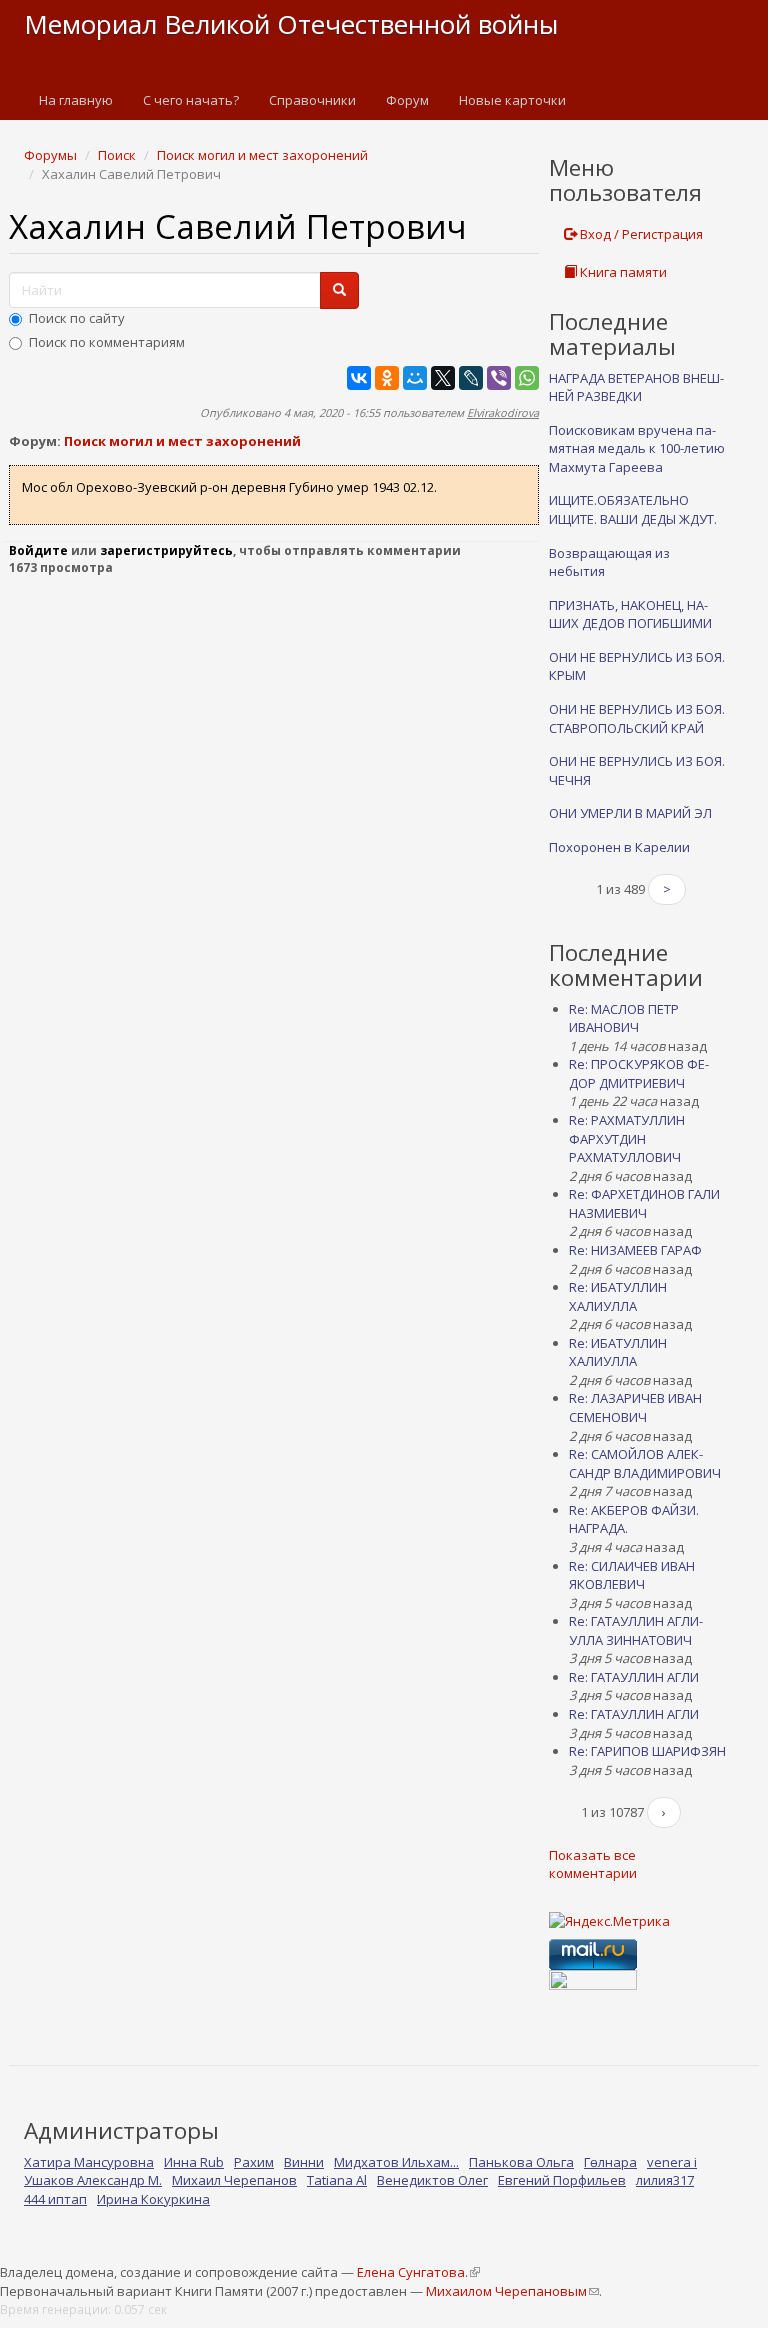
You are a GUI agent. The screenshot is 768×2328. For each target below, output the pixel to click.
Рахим (254, 2162)
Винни (304, 2162)
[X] (443, 378)
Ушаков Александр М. (93, 2180)
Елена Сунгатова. (418, 2272)
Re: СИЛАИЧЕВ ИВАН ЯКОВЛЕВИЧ (632, 1575)
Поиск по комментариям (107, 342)
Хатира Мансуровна (89, 2162)
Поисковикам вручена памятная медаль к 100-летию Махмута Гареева (637, 448)
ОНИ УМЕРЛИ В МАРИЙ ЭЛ (630, 813)
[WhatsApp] (527, 378)
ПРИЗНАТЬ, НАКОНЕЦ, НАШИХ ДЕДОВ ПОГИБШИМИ (630, 614)
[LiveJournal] (471, 378)
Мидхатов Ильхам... (396, 2162)
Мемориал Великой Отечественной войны (291, 24)
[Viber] (499, 378)
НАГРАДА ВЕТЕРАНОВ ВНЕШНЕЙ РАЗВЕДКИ (636, 387)
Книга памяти (622, 272)
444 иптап (55, 2199)
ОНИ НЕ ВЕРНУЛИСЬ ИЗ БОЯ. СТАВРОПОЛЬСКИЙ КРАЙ (637, 718)
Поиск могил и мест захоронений (262, 155)
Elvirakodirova (503, 412)
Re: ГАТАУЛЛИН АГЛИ (634, 1677)
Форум (407, 100)
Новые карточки (512, 100)
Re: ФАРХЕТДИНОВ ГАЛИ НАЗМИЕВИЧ (644, 1203)
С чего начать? (191, 100)
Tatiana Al (337, 2180)
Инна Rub (194, 2162)
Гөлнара (610, 2162)
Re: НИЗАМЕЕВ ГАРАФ (635, 1250)
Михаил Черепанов (234, 2180)
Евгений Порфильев (562, 2180)
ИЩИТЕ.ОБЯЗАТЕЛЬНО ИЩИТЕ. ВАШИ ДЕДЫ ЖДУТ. (633, 509)
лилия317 (665, 2180)
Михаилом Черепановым (512, 2291)
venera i (672, 2162)
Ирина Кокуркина (153, 2199)
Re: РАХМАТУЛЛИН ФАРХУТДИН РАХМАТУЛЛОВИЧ (627, 1138)
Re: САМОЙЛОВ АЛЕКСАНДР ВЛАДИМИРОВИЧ (645, 1463)
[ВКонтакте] (359, 378)
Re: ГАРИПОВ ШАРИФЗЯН (647, 1751)
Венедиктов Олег (432, 2180)
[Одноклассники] (387, 378)
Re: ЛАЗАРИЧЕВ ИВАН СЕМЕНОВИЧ (635, 1407)
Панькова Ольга (521, 2162)
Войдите (38, 550)
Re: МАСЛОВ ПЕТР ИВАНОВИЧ (624, 1018)
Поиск (117, 155)
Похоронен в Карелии (619, 847)
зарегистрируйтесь (166, 550)
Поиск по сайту (77, 318)
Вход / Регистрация (640, 234)
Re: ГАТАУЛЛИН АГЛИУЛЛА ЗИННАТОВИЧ (636, 1630)
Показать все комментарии (593, 1864)
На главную (76, 100)
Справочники (312, 100)
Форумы (50, 155)
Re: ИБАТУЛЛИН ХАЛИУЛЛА (618, 1296)
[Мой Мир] (415, 378)
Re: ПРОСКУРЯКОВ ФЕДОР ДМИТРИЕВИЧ (639, 1073)
